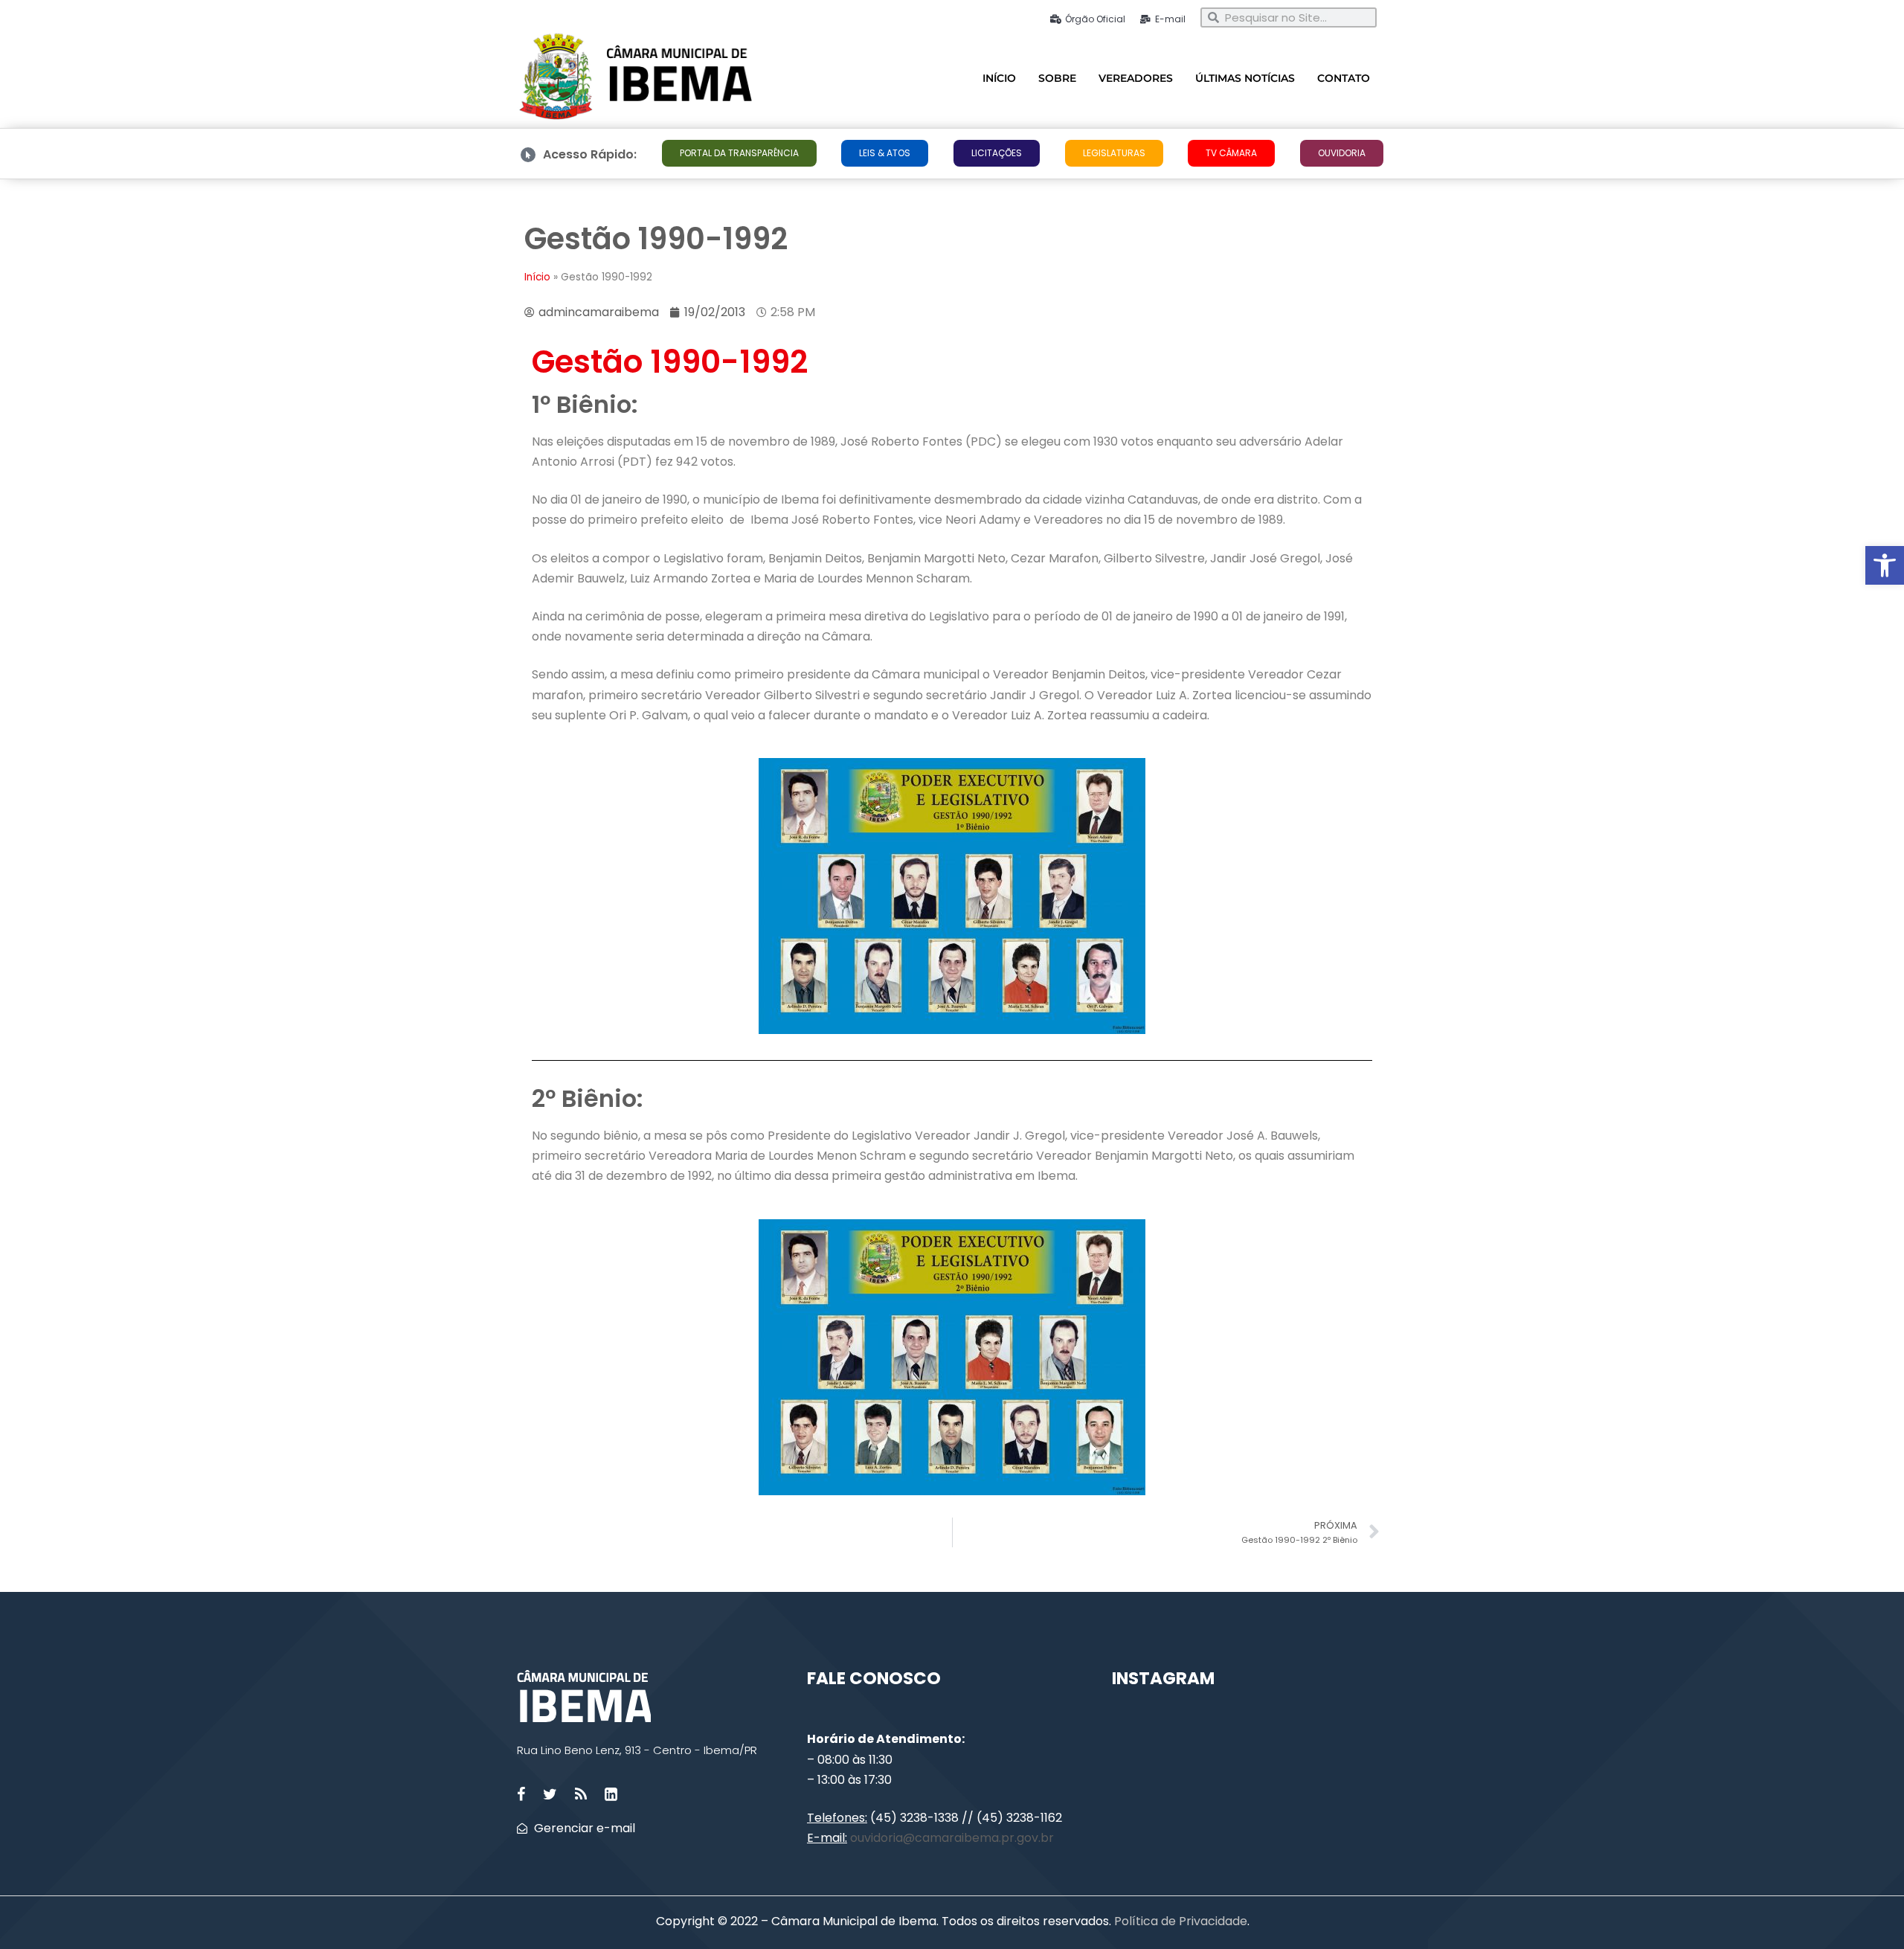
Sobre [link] (1057, 78)
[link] (1885, 565)
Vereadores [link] (1136, 78)
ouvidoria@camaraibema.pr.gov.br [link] (952, 1838)
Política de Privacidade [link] (1179, 1921)
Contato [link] (1344, 78)
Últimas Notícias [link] (1245, 78)
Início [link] (999, 78)
